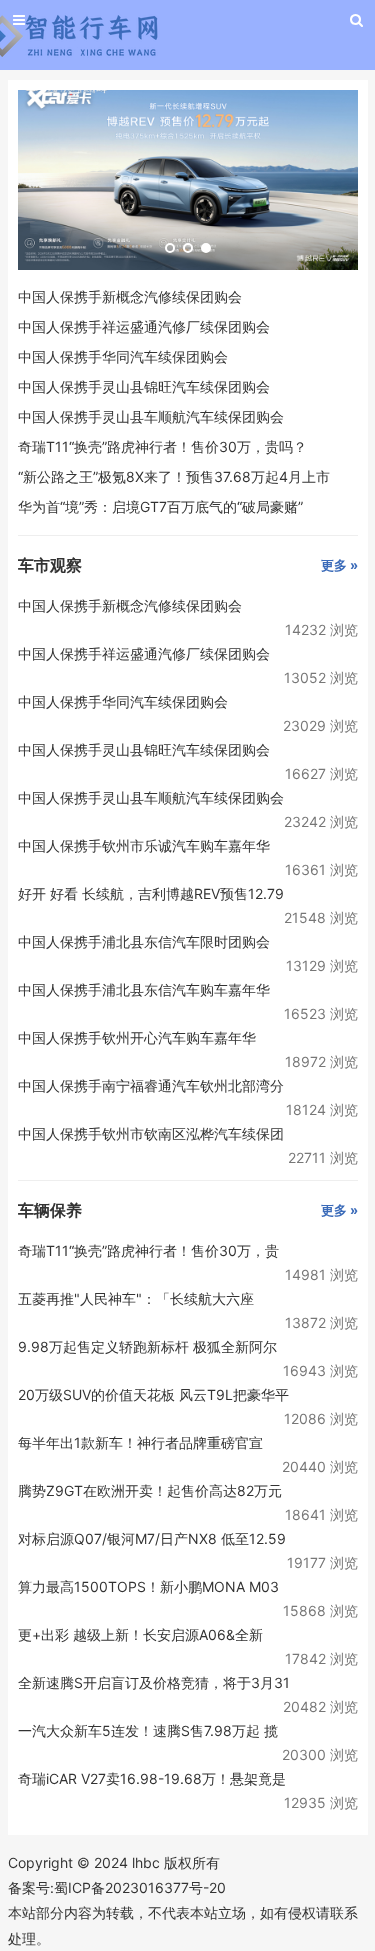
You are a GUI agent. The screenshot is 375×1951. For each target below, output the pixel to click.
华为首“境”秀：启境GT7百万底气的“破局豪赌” (160, 506)
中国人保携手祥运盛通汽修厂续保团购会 (144, 326)
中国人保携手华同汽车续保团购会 (123, 356)
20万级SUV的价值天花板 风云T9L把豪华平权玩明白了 (153, 1396)
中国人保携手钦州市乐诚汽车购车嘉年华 (144, 845)
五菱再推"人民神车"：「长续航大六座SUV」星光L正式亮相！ (136, 1300)
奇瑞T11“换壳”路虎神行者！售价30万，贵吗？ (162, 446)
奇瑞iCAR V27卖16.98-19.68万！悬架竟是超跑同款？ (152, 1780)
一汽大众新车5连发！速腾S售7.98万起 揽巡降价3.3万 (148, 1732)
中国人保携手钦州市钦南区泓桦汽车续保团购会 (151, 1135)
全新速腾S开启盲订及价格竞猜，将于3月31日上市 (154, 1684)
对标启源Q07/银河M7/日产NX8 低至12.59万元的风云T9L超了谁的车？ (152, 1540)
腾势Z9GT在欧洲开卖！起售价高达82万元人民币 (150, 1492)
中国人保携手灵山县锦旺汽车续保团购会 (144, 386)
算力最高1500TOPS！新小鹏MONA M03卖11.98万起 (148, 1588)
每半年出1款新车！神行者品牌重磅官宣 (140, 1442)
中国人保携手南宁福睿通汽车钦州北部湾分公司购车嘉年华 (151, 1087)
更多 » (339, 565)
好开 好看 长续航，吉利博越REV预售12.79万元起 (151, 895)
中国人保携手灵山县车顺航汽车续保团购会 (151, 416)
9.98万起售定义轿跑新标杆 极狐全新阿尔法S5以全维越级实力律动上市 (147, 1348)
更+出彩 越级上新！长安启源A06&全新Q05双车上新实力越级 (140, 1636)
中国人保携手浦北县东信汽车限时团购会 (144, 941)
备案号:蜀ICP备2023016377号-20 (117, 1887)
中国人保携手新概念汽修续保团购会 (130, 296)
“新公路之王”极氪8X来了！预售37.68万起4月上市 (174, 476)
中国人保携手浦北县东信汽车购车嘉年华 (144, 989)
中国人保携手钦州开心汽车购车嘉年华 (137, 1037)
